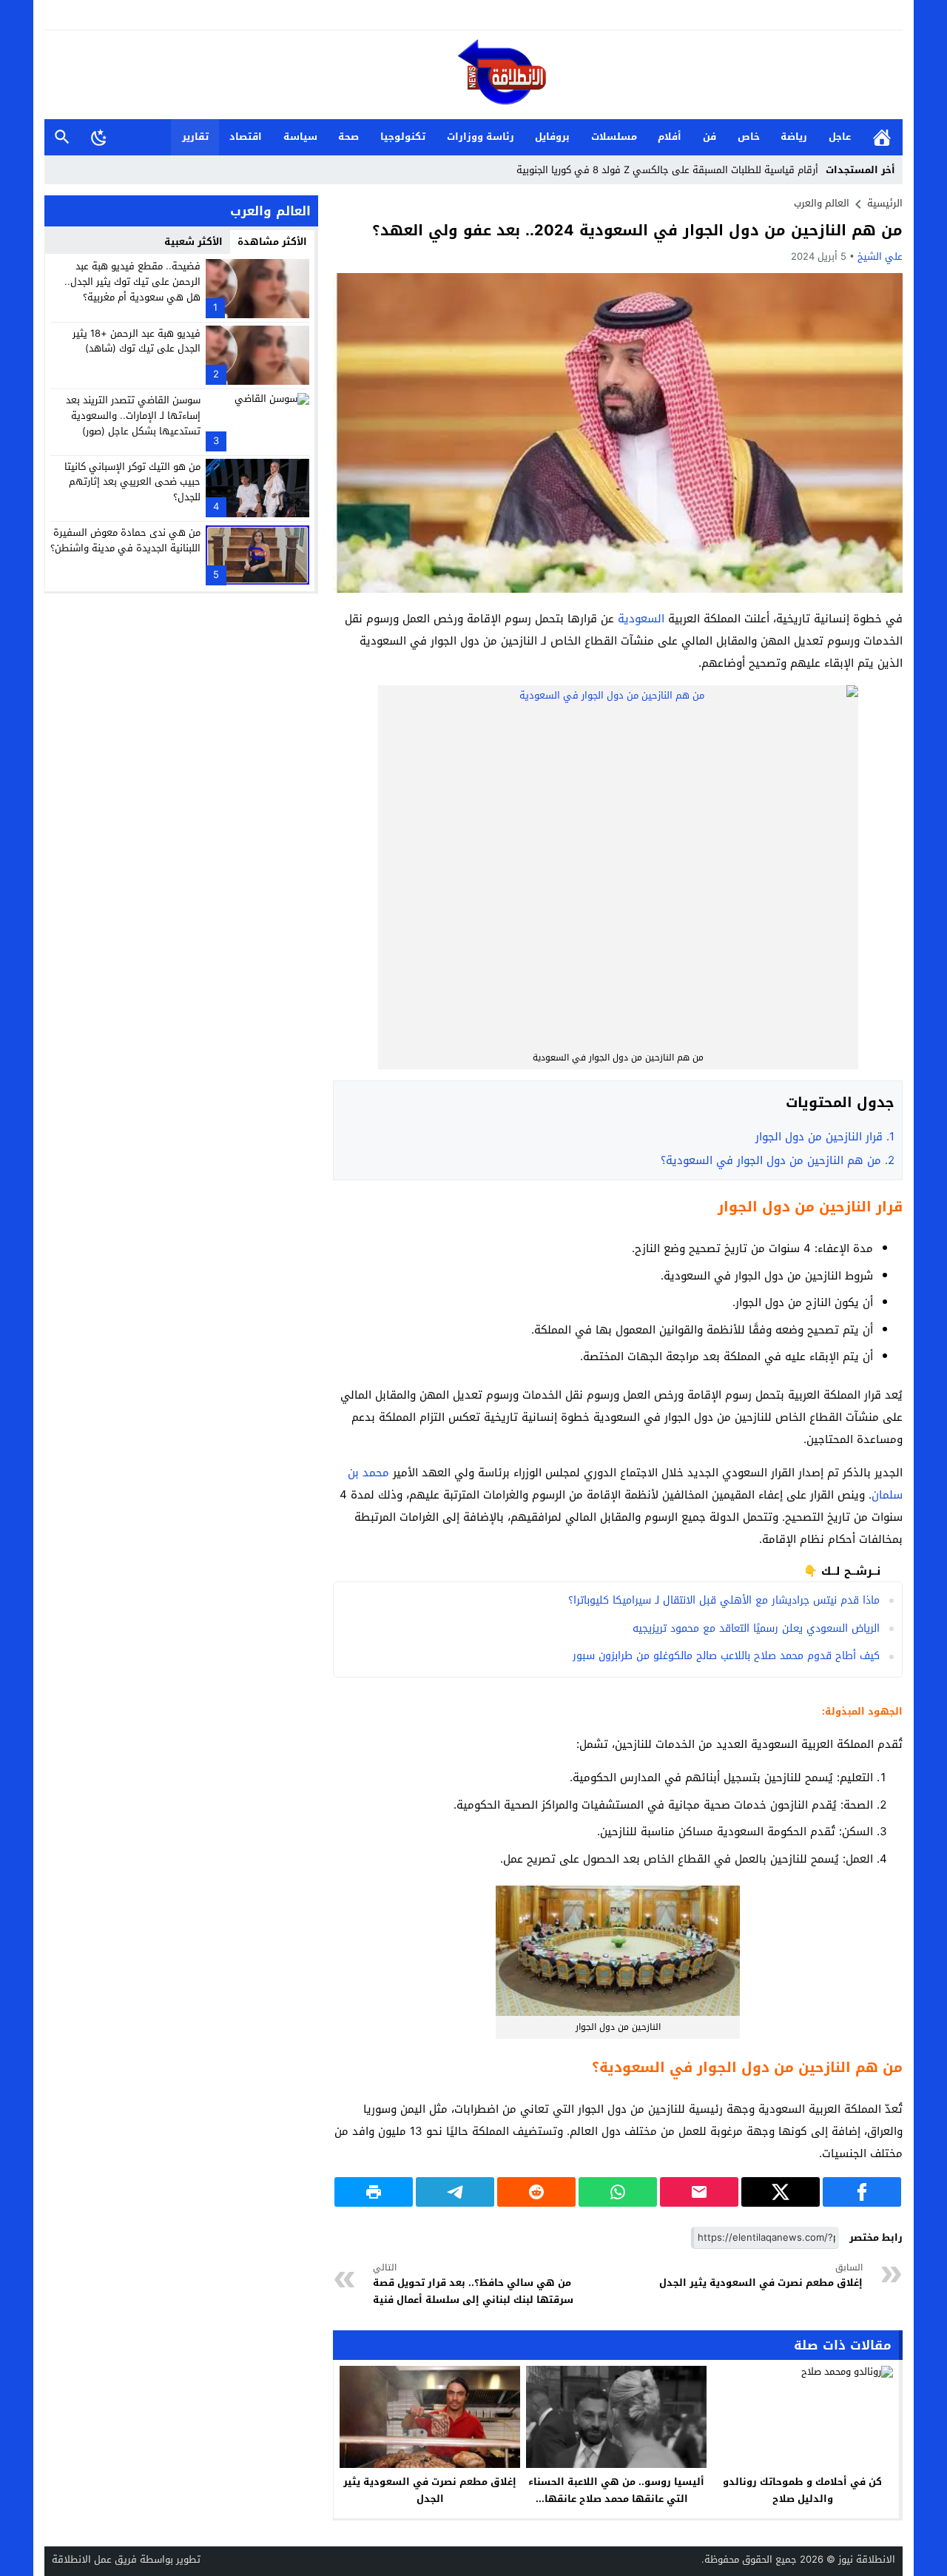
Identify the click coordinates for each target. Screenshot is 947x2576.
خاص (749, 137)
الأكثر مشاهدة (272, 242)
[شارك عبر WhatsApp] (618, 2192)
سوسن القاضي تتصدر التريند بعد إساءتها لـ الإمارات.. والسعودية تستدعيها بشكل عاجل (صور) (133, 416)
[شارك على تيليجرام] (455, 2192)
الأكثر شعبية (193, 242)
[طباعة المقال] (374, 2192)
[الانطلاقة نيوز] (473, 76)
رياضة (794, 137)
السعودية (641, 619)
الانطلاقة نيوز (867, 2559)
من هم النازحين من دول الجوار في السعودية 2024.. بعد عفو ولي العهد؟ (637, 230)
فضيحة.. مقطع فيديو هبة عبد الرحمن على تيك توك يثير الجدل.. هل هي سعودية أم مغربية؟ (132, 282)
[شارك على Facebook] (862, 2192)
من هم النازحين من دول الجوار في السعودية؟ (778, 1160)
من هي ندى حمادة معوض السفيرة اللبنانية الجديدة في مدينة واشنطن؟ (125, 540)
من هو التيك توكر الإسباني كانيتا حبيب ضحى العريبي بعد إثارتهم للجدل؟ (132, 481)
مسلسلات (614, 137)
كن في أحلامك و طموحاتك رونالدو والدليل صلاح (802, 2490)
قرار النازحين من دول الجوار (823, 1137)
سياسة (300, 137)
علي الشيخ (880, 256)
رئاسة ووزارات (481, 137)
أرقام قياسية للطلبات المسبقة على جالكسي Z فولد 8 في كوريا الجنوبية (667, 170)
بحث (62, 137)
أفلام (670, 137)
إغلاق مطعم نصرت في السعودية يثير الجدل (761, 2276)
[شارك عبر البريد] (699, 2192)
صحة (348, 137)
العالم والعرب (822, 203)
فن (710, 137)
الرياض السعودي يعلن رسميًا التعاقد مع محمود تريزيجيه (756, 1628)
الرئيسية (882, 137)
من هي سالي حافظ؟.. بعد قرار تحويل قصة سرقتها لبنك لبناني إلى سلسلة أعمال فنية (473, 2284)
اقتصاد (246, 137)
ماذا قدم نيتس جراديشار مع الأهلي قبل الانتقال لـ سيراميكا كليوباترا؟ (724, 1600)
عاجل (840, 137)
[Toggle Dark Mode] (99, 137)
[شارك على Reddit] (536, 2192)
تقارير (195, 137)
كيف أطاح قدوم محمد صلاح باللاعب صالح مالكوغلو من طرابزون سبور (726, 1656)
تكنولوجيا (403, 137)
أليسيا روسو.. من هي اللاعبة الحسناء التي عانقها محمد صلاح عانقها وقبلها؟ (616, 2499)
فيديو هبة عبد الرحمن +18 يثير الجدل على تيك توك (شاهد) (137, 340)
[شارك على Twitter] (781, 2192)
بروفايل (552, 137)
